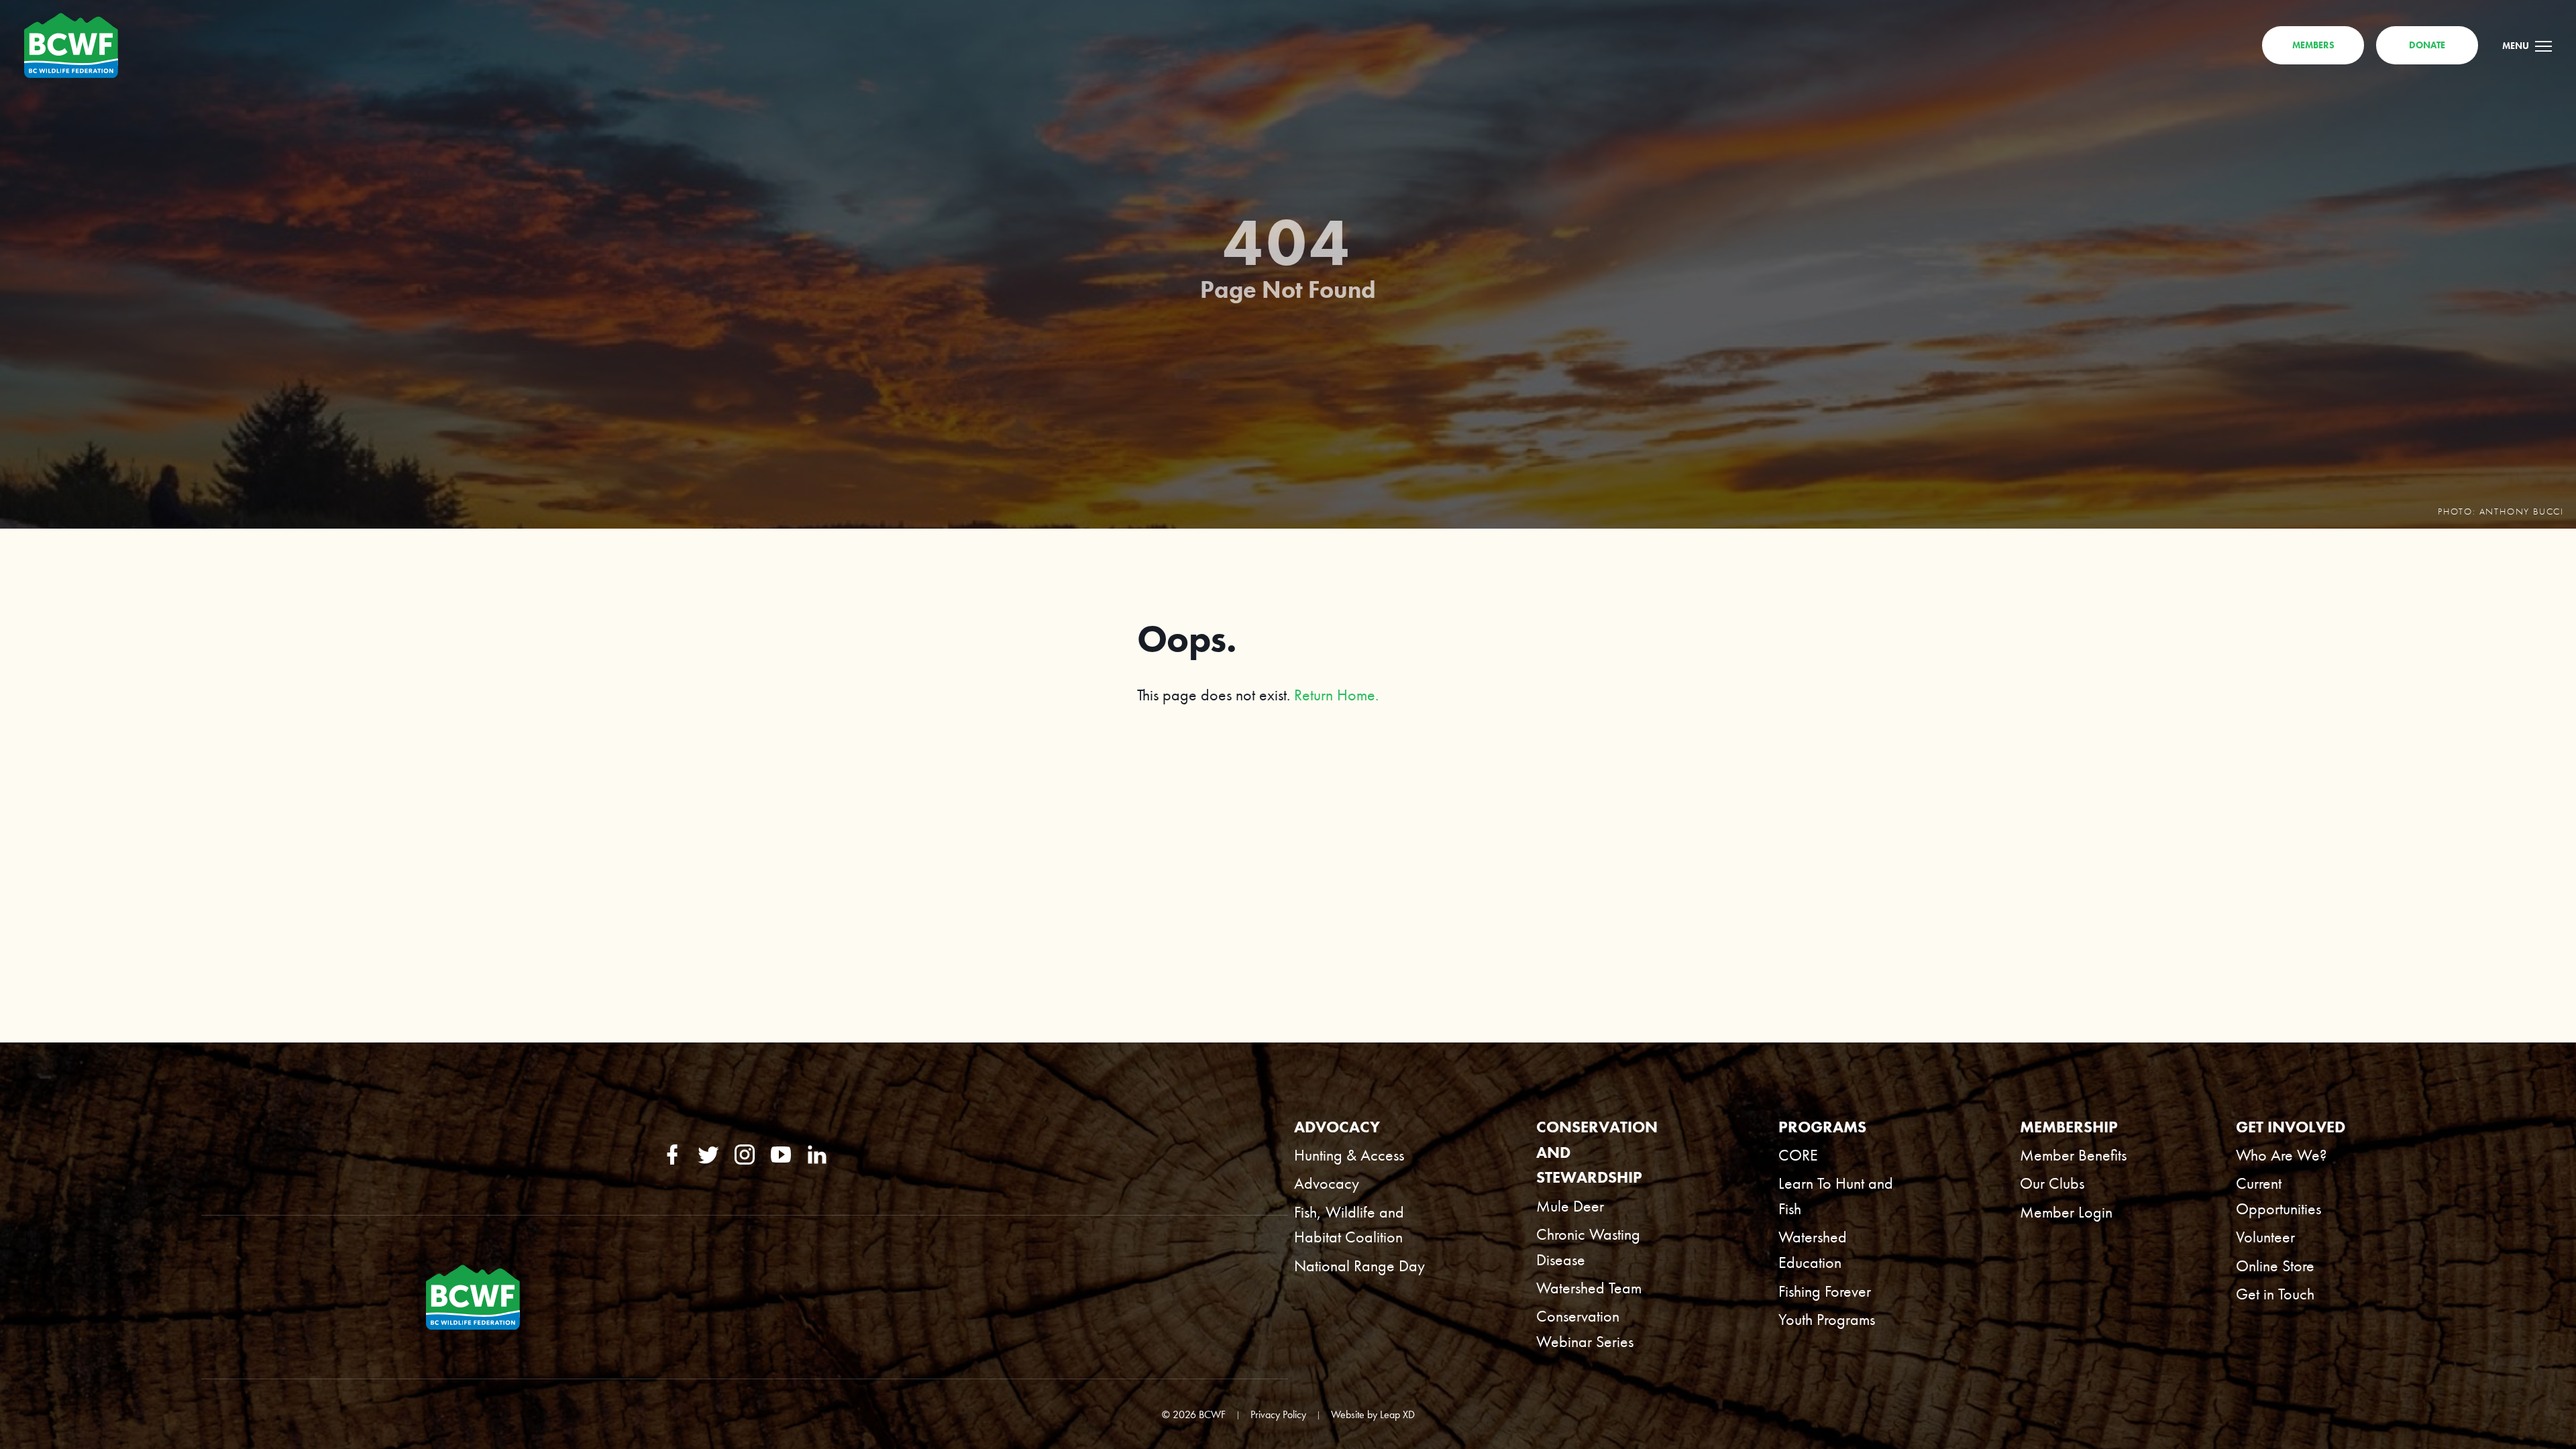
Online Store (2275, 1266)
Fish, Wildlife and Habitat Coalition (1349, 1225)
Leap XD (1397, 1415)
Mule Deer (1570, 1206)
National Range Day (1359, 1266)
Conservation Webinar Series (1585, 1329)
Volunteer (2265, 1237)
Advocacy (1327, 1183)
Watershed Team (1589, 1288)
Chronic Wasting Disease (1588, 1247)
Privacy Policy (1278, 1415)
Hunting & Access (1349, 1155)
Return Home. (1336, 695)
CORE (1798, 1155)
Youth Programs (1827, 1320)
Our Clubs (2052, 1183)
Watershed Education (1813, 1250)
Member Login (2066, 1212)
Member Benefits (2073, 1155)
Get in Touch (2275, 1294)
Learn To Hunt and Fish (1836, 1196)
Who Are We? (2281, 1155)
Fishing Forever (1825, 1291)
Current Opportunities (2278, 1196)
